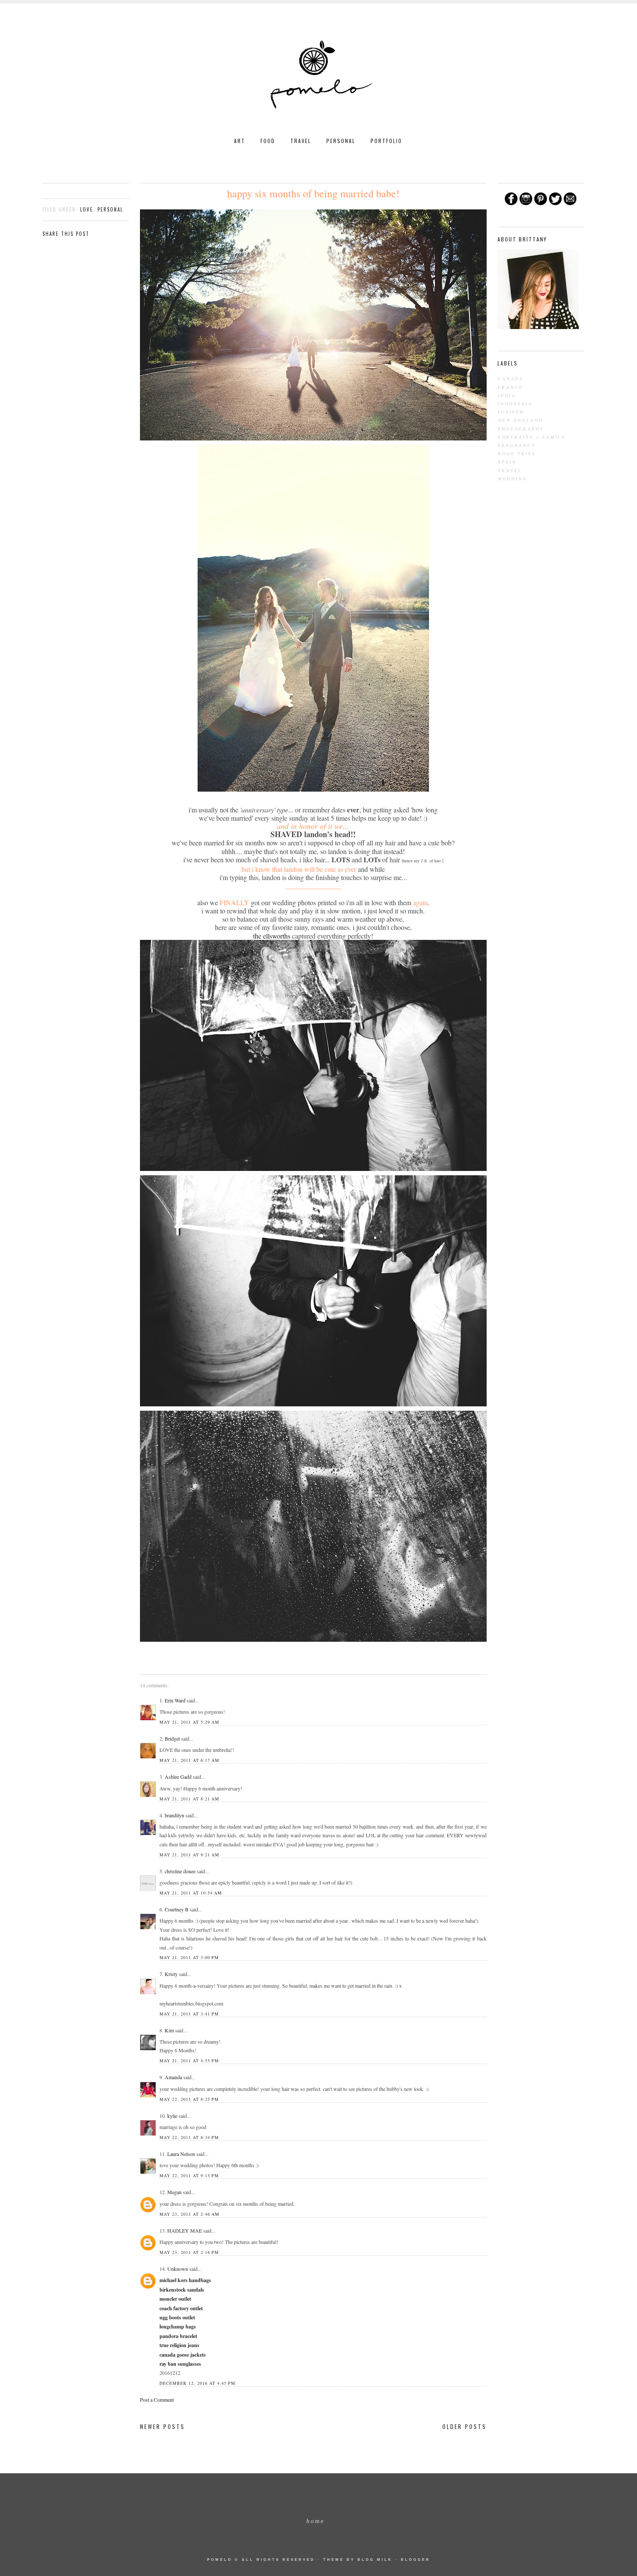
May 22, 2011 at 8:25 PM (189, 2099)
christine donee (180, 1871)
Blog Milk (375, 2560)
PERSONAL (341, 141)
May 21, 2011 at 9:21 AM (189, 1855)
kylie (172, 2116)
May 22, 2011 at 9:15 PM (189, 2175)
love (87, 209)
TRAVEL (301, 141)
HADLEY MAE (185, 2230)
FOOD (268, 141)
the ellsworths (272, 936)
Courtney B (177, 1909)
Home (315, 2521)
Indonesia (515, 404)
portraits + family (532, 437)
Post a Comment (157, 2400)
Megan (174, 2192)
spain (507, 462)
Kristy (171, 1974)
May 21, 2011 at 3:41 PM (189, 2014)
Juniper (511, 412)
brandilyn (174, 1815)
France (510, 387)
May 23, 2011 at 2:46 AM (189, 2214)
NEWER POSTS (162, 2426)
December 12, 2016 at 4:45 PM (197, 2383)
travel (510, 470)
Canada (511, 378)
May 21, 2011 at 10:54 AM (191, 1893)
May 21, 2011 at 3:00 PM (189, 1957)
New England (521, 420)
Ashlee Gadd (178, 1777)
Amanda (173, 2077)
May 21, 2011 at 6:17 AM (189, 1760)
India (507, 395)
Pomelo (220, 2560)
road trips (517, 453)
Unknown (178, 2269)
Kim (169, 2030)
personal (110, 209)
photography (521, 429)
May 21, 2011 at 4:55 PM (189, 2061)
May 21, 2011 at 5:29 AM (189, 1722)
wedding (512, 479)
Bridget (172, 1738)
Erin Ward (175, 1700)
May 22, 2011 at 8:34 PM (189, 2137)
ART (240, 141)
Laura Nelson (181, 2154)
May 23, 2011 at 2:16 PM (189, 2252)
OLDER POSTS (465, 2426)
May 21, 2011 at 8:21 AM (189, 1799)
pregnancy (517, 445)
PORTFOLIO (386, 141)
